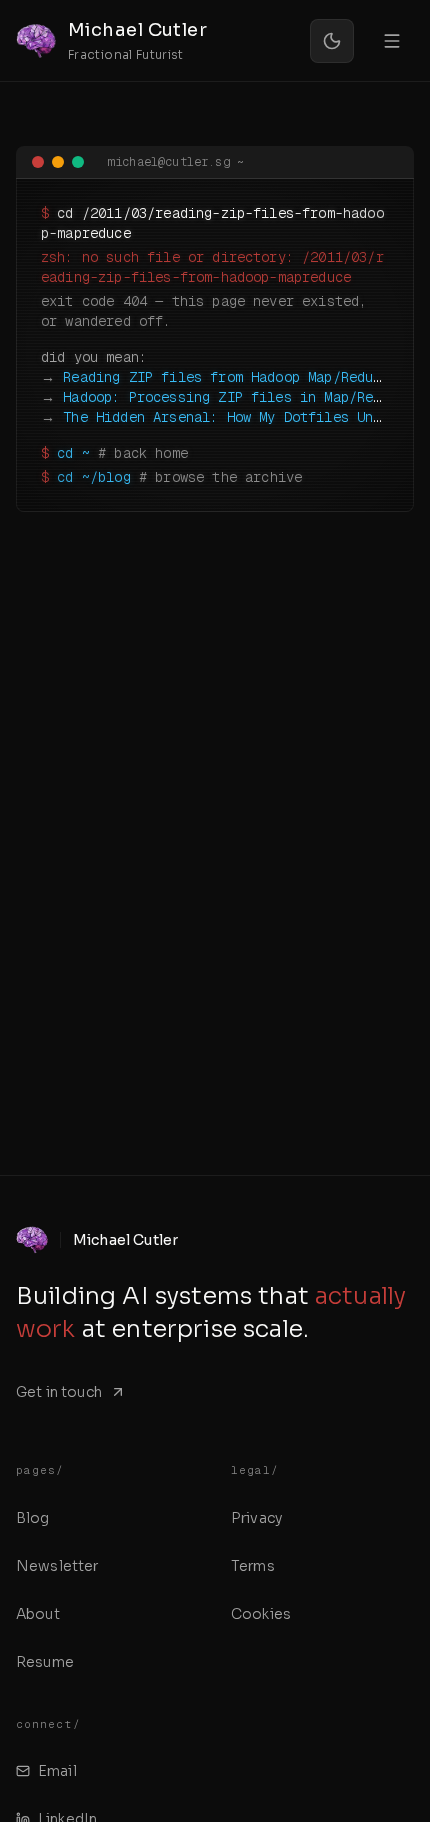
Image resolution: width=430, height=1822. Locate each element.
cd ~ (73, 453)
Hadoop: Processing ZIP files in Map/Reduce (234, 397)
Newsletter (57, 1566)
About (38, 1614)
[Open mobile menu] (392, 41)
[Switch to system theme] (332, 41)
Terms (253, 1566)
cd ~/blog (93, 477)
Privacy (256, 1518)
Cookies (261, 1614)
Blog (33, 1518)
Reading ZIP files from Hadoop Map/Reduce (226, 377)
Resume (45, 1662)
